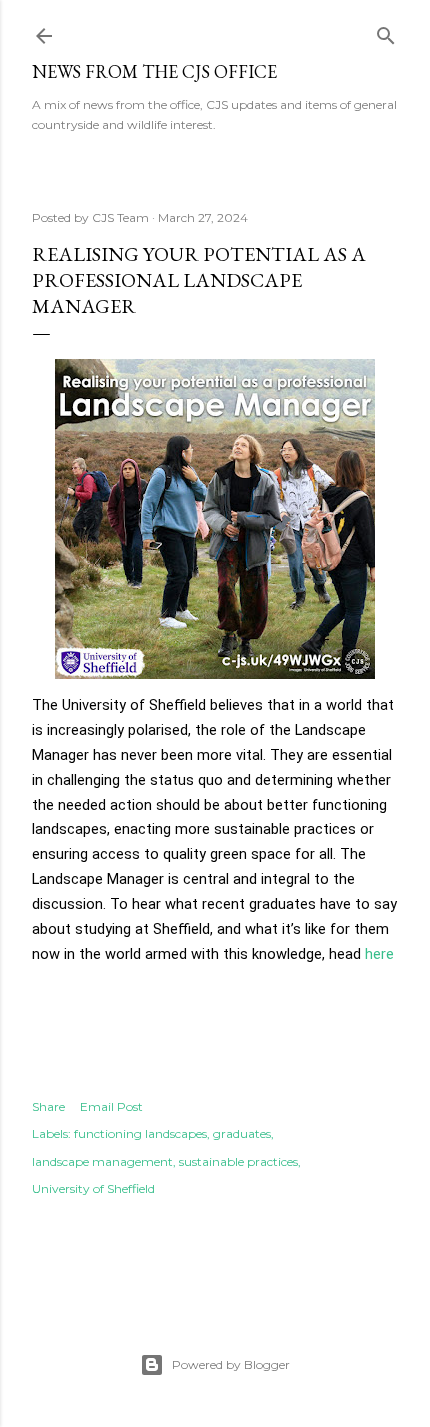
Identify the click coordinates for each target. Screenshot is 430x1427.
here (379, 954)
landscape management (102, 1161)
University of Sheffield (93, 1188)
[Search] (386, 31)
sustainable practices (238, 1161)
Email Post (111, 1106)
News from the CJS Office (154, 71)
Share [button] (48, 1106)
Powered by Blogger (231, 1364)
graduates (242, 1133)
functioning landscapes (140, 1133)
